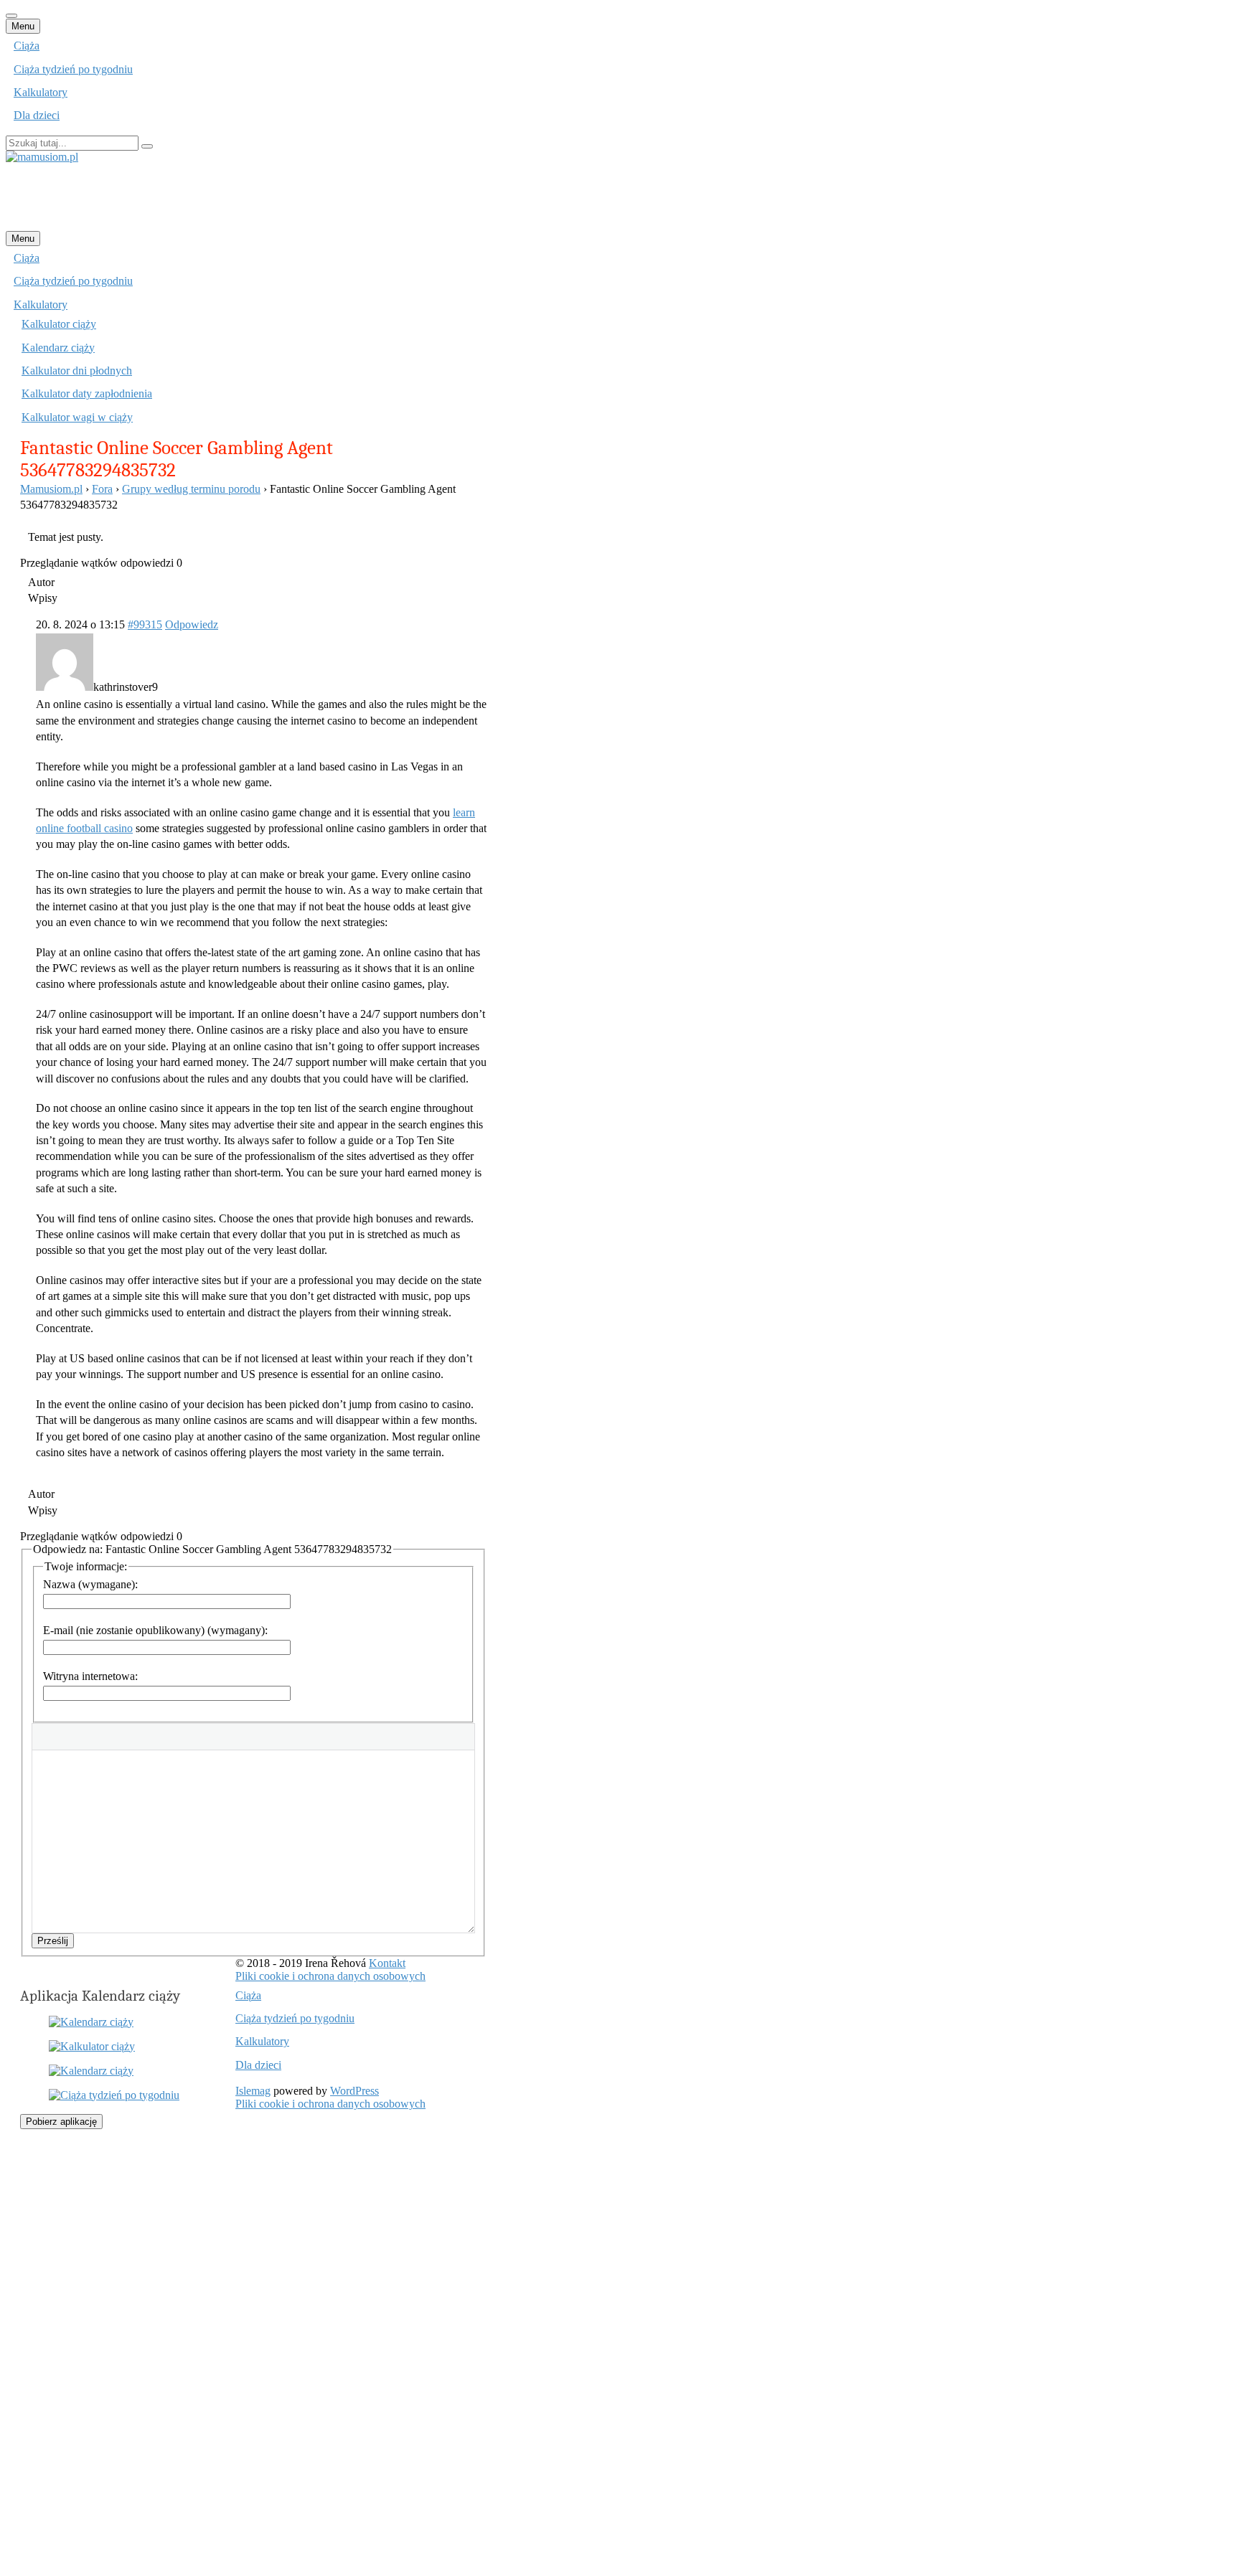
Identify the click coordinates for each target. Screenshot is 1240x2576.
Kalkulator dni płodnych (77, 371)
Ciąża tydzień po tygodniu (73, 69)
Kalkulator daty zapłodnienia (87, 393)
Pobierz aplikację (61, 2122)
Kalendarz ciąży (58, 348)
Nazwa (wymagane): (90, 1584)
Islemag (253, 2091)
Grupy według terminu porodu (191, 489)
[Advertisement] (267, 196)
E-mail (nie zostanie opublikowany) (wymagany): (155, 1630)
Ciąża (27, 46)
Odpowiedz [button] (192, 624)
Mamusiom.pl (51, 489)
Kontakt (387, 1963)
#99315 (145, 624)
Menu (23, 26)
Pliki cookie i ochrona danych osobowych (330, 1976)
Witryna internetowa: (90, 1676)
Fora (102, 489)
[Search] (147, 146)
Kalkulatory (41, 92)
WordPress (354, 2091)
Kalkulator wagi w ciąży (77, 417)
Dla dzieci (37, 115)
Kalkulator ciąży (59, 324)
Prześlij (53, 1941)
